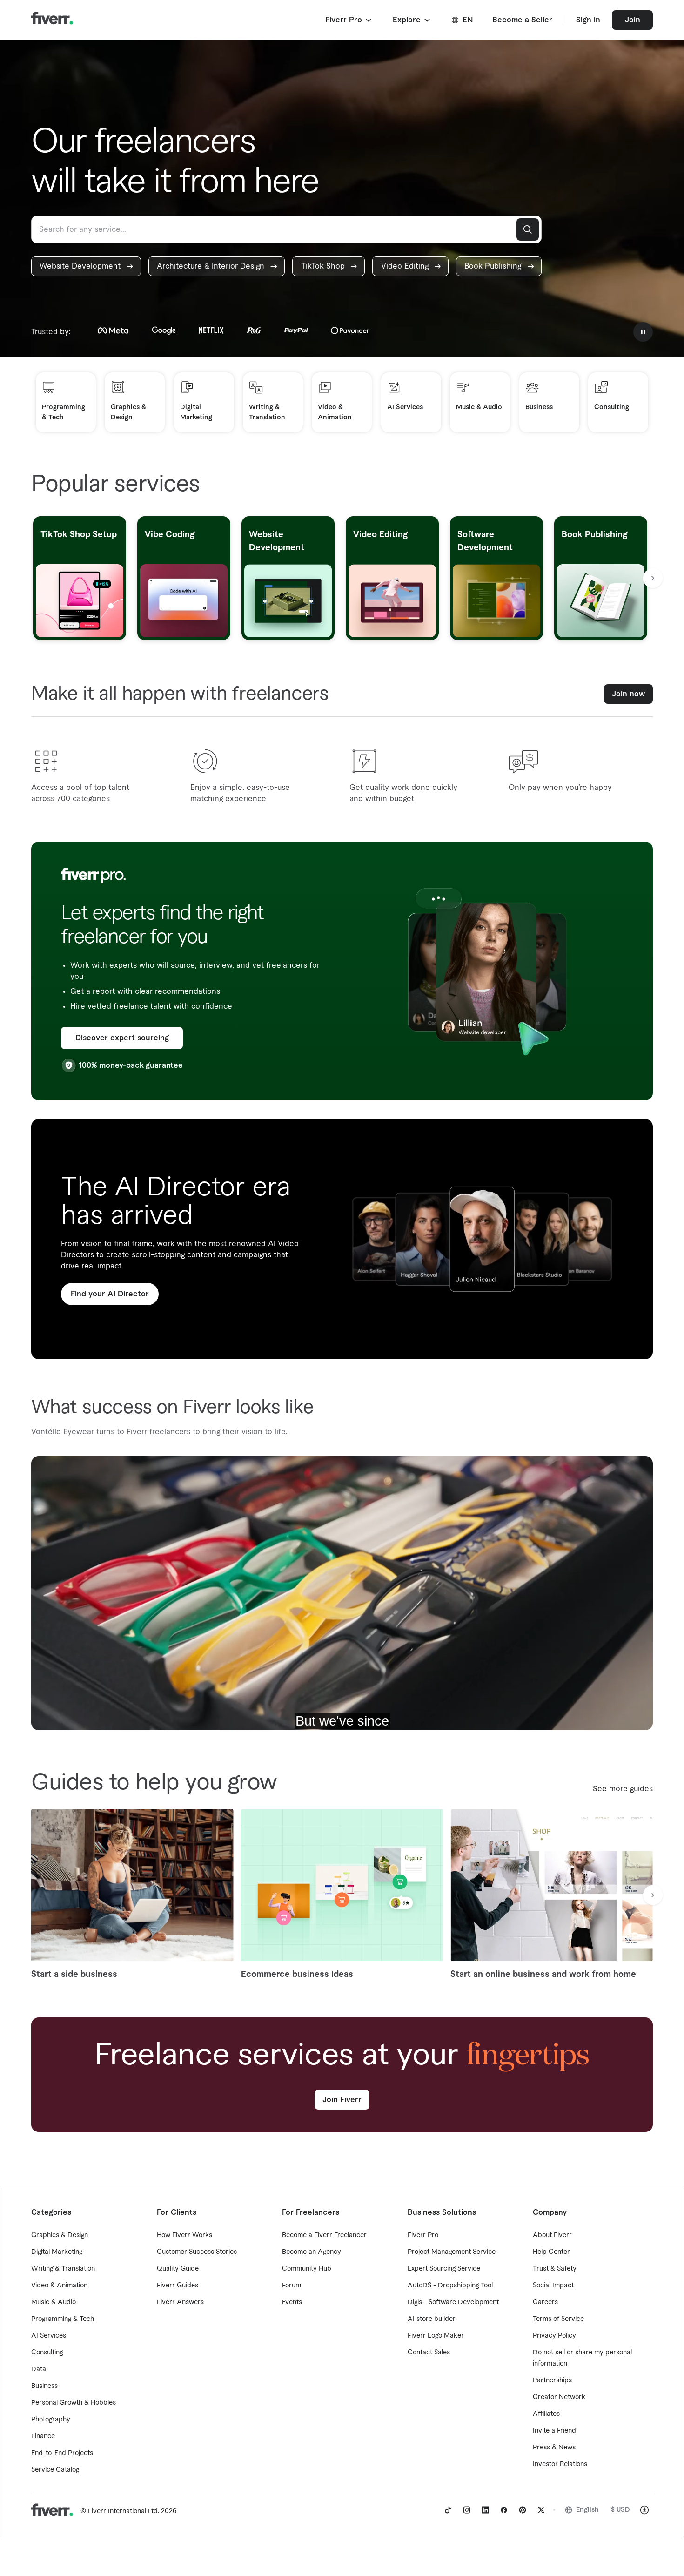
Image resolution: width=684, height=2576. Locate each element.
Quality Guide (178, 2269)
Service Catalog (55, 2470)
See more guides (623, 1789)
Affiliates (546, 2414)
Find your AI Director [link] (110, 1294)
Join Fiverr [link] (342, 2100)
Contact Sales (429, 2353)
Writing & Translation (63, 2269)
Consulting (47, 2353)
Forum (292, 2286)
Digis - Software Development (453, 2302)
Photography (51, 2420)
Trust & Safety (555, 2269)
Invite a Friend (554, 2431)
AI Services (49, 2336)
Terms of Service (558, 2319)
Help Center (551, 2252)
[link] (86, 266)
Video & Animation (59, 2286)
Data (39, 2369)
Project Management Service (452, 2252)
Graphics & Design (60, 2235)
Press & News (554, 2448)
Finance (43, 2436)
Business (44, 2386)
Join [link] (633, 20)
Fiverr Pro (423, 2235)
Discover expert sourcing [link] (122, 1038)
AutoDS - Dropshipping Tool (450, 2286)
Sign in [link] (588, 20)
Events (292, 2302)
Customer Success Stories (197, 2252)
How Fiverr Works (184, 2235)
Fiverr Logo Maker (436, 2336)
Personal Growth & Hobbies (74, 2403)
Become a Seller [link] (522, 20)
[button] (349, 20)
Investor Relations (560, 2464)
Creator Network (559, 2397)
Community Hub (307, 2269)
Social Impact (553, 2286)
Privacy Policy (554, 2336)
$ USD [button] (620, 2510)
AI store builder (432, 2319)
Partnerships (552, 2380)
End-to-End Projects (62, 2453)
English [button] (587, 2510)
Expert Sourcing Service (444, 2269)
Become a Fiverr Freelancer (324, 2235)
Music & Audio (54, 2302)
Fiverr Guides (178, 2286)
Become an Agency (312, 2252)
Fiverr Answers (180, 2302)
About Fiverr (552, 2235)
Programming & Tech (63, 2319)
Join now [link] (628, 694)
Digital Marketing (57, 2252)
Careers (545, 2302)
